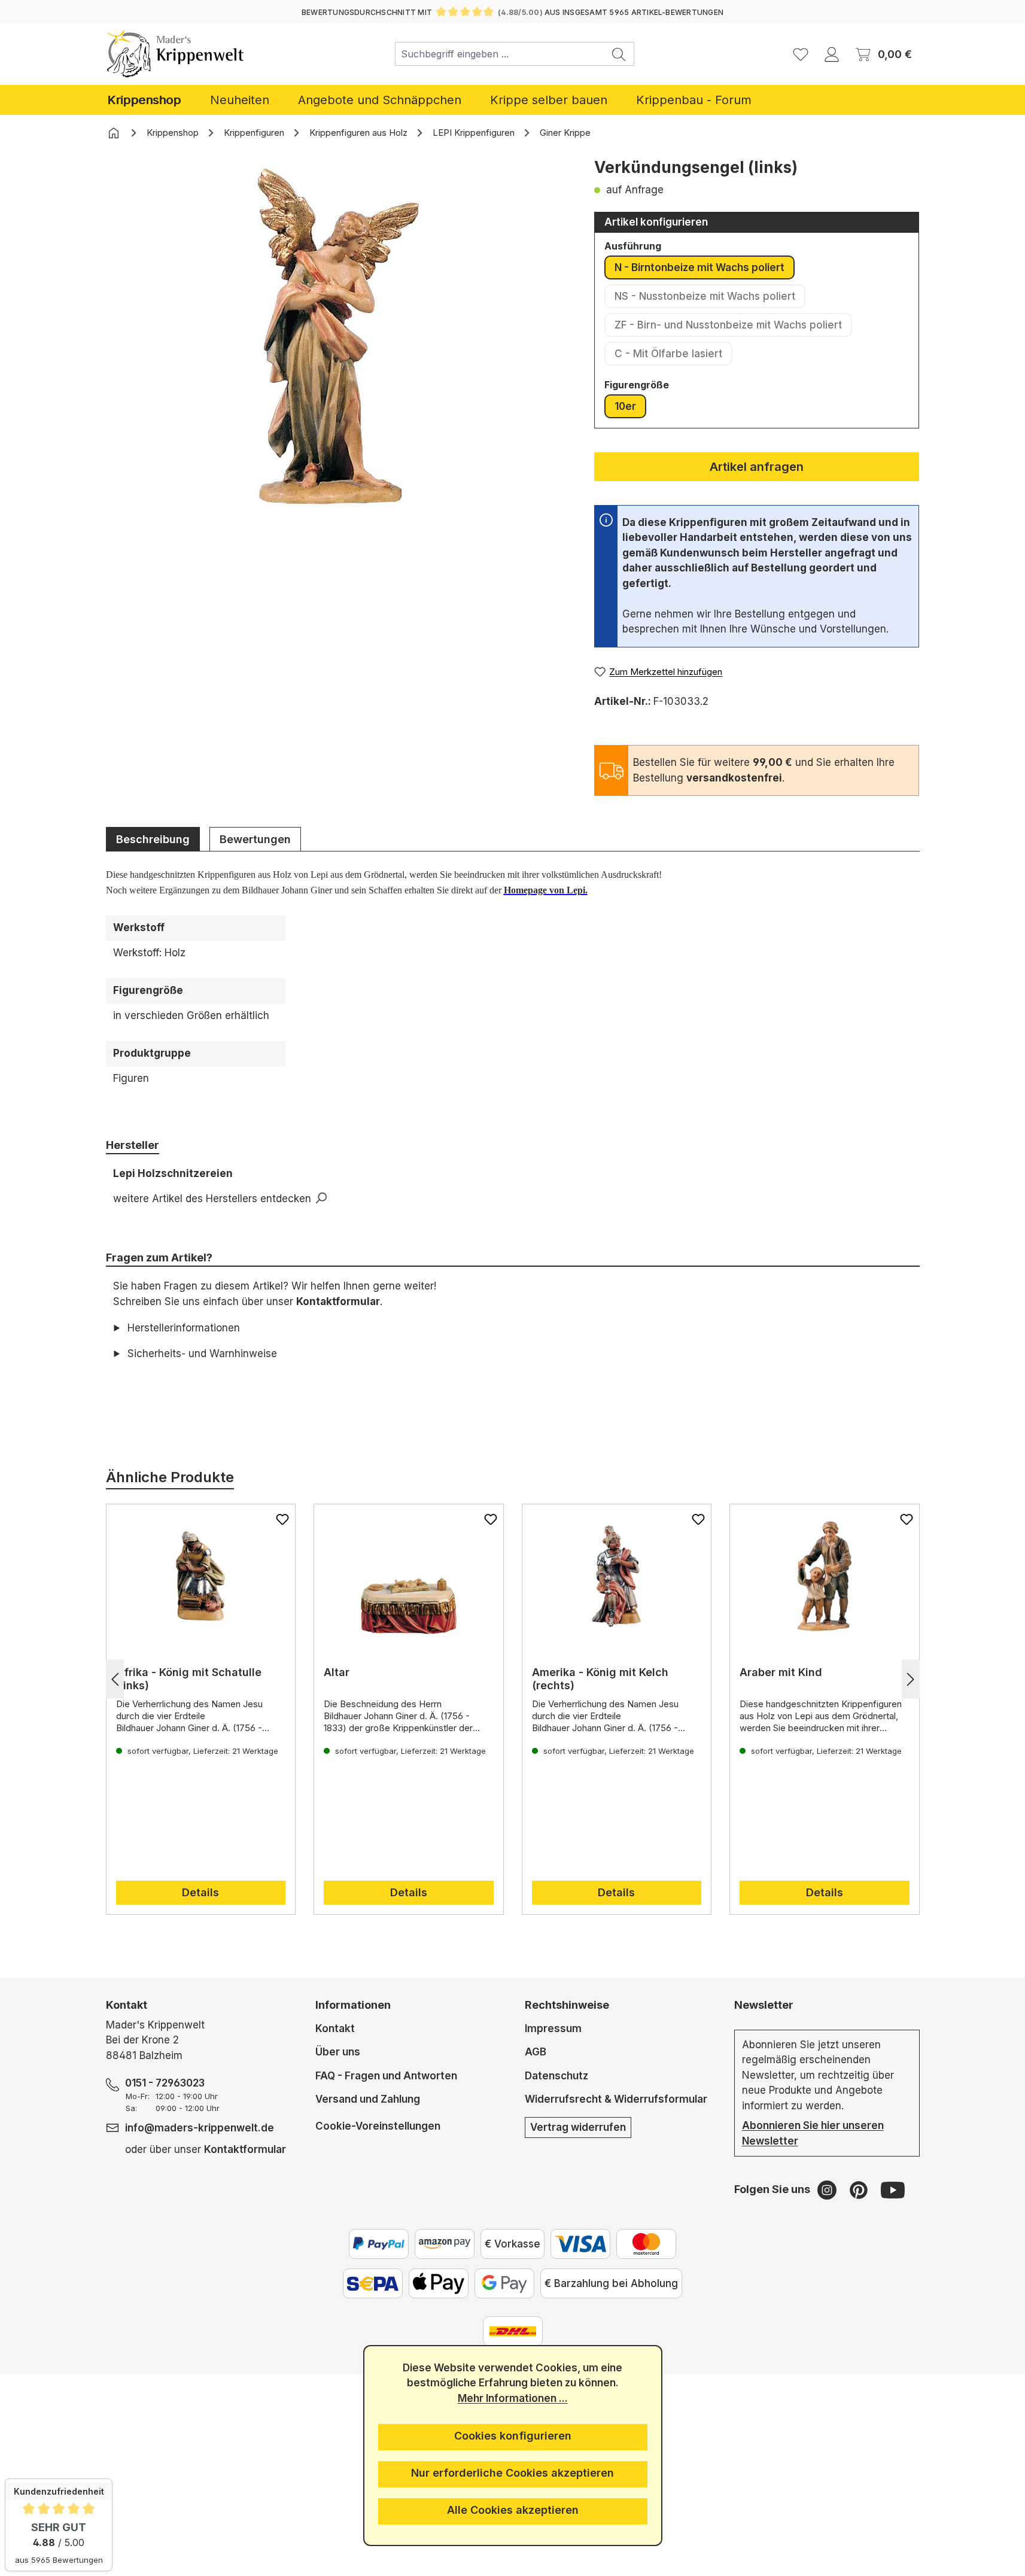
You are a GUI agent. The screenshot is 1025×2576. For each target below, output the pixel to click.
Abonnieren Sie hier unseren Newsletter (813, 2133)
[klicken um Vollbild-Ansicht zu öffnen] (338, 337)
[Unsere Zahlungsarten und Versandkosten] (513, 2331)
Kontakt (335, 2028)
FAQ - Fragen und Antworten (386, 2076)
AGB (536, 2052)
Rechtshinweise (567, 2005)
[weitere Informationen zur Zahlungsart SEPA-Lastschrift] (373, 2283)
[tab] (153, 839)
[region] (338, 355)
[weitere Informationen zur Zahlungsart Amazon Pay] (445, 2244)
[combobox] (500, 54)
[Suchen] (619, 54)
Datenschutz (556, 2076)
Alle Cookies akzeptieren (513, 2510)
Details (200, 1892)
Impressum (553, 2028)
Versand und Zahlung (368, 2099)
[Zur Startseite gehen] (176, 54)
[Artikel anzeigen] (201, 1576)
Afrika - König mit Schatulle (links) (189, 1679)
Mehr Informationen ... (513, 2398)
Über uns (338, 2052)
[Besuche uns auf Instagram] (828, 2189)
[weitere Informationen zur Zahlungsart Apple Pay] (439, 2283)
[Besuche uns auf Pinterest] (860, 2189)
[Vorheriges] (115, 1679)
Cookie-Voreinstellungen (378, 2126)
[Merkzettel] (801, 54)
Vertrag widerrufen (578, 2127)
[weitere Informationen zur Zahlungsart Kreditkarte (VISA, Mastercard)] (580, 2244)
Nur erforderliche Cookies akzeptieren (512, 2473)
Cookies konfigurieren (513, 2436)
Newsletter (764, 2005)
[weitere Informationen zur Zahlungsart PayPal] (379, 2244)
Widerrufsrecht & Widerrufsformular (616, 2099)
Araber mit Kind (781, 1672)
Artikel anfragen (757, 467)
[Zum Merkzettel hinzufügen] (282, 1519)
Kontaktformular (338, 1301)
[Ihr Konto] (832, 54)
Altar (337, 1672)
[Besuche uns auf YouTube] (893, 2189)
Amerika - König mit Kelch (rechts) (600, 1679)
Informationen (353, 2005)
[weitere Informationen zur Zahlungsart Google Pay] (504, 2283)
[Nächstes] (911, 1679)
